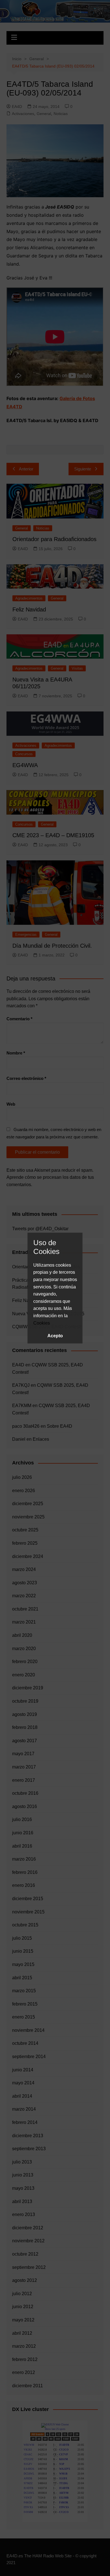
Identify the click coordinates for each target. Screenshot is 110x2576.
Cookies (42, 1323)
